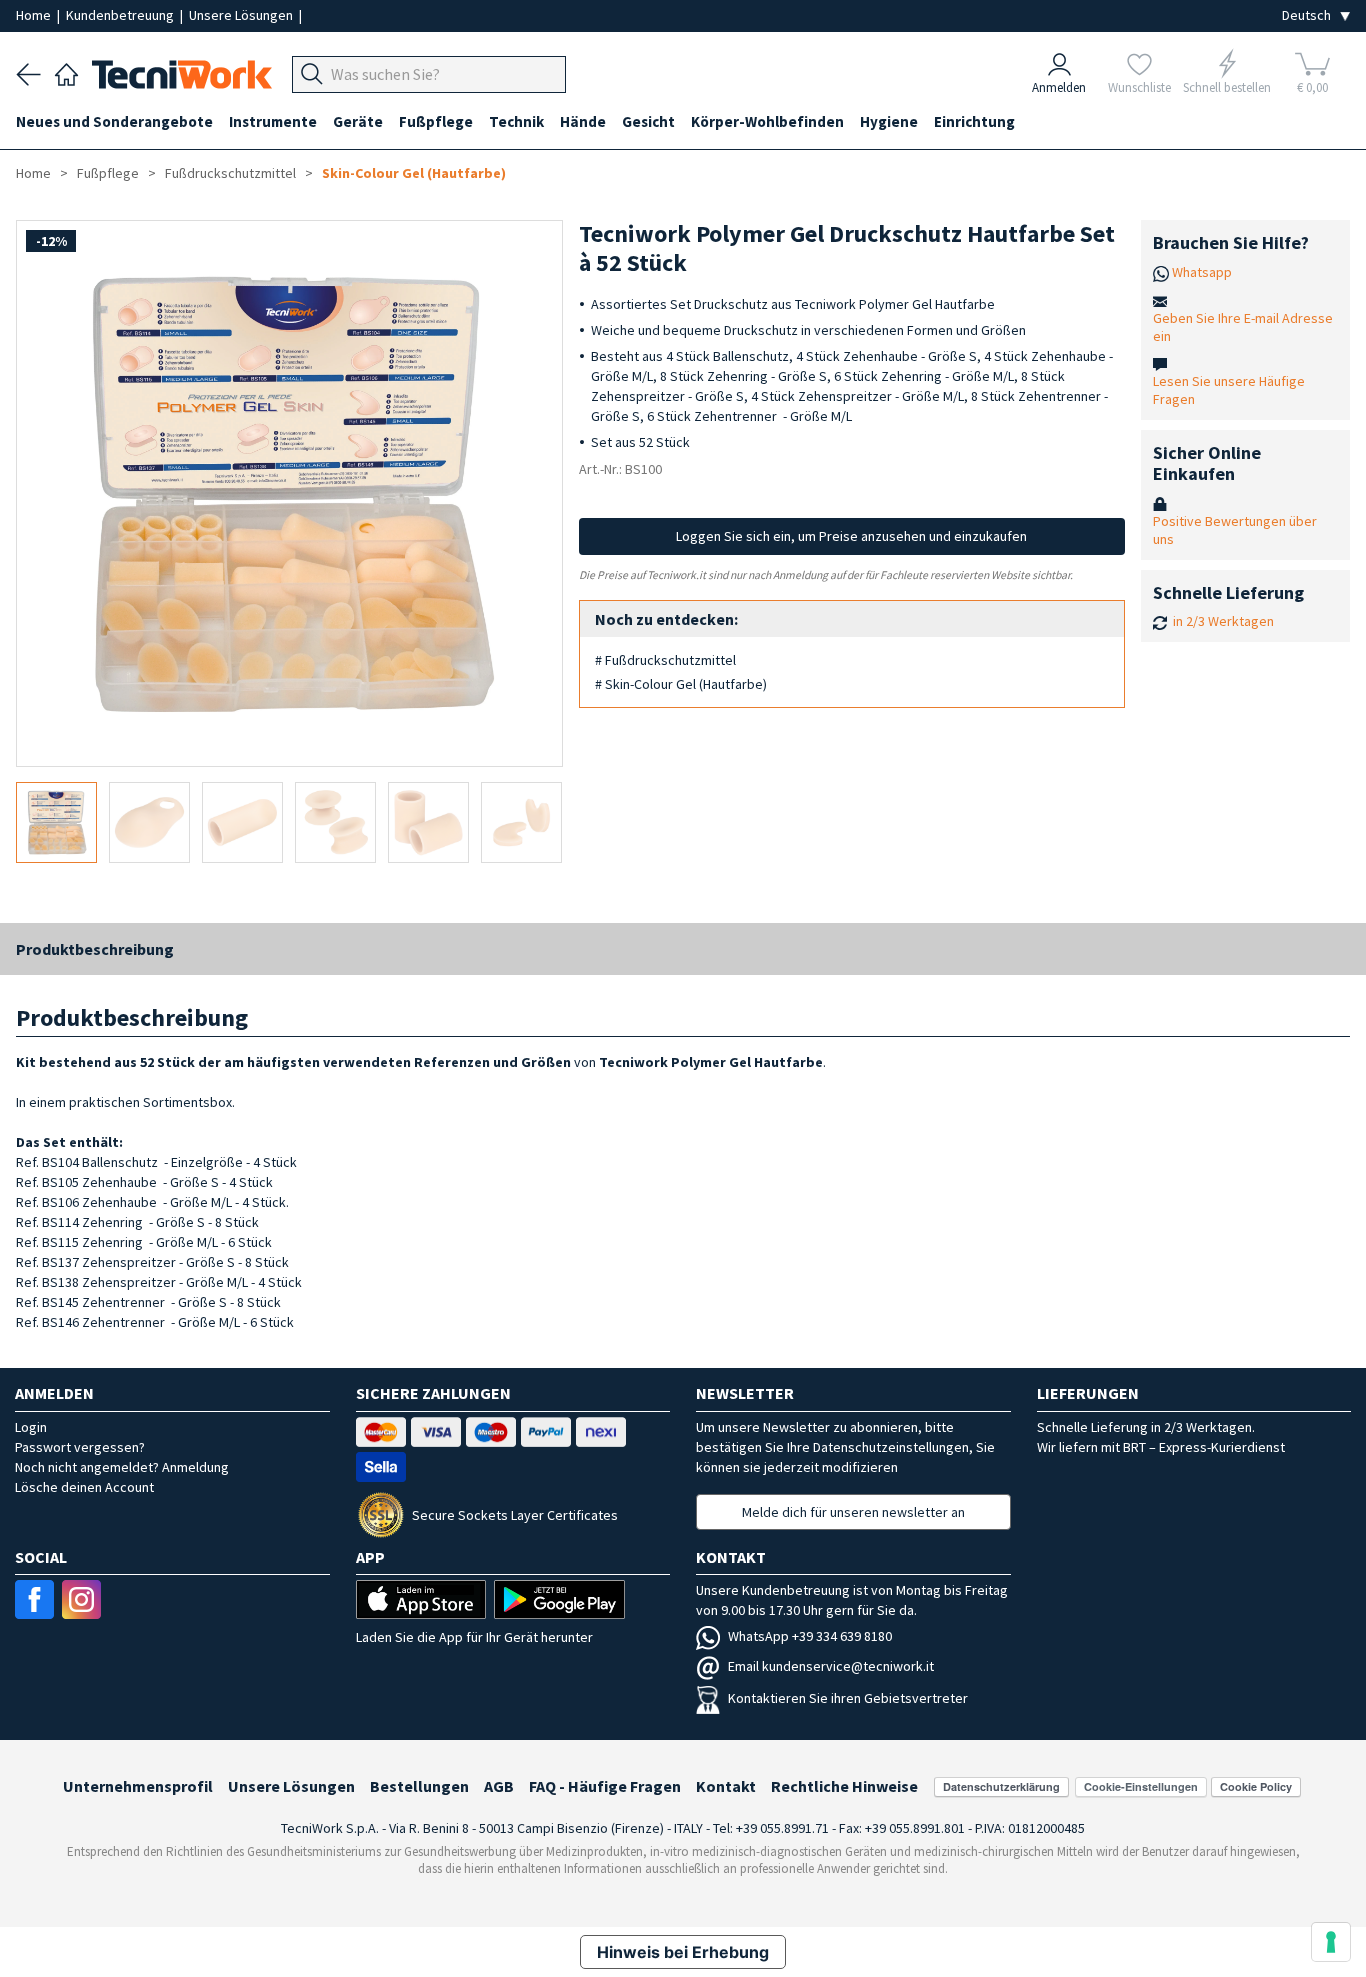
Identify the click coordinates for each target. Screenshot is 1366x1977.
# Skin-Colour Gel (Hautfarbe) (681, 684)
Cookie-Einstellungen (1141, 1786)
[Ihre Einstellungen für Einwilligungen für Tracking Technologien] (1331, 1942)
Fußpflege (108, 173)
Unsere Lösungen (242, 15)
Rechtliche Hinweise (844, 1786)
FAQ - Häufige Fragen (605, 1786)
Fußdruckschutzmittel (230, 173)
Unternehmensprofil (138, 1786)
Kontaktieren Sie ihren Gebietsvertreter (848, 1698)
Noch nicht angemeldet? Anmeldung (122, 1467)
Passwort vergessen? (80, 1447)
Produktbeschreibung (95, 949)
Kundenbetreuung (121, 15)
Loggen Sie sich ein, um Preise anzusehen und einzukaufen (851, 536)
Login (31, 1427)
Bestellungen (419, 1786)
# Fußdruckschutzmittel (665, 660)
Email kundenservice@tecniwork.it (831, 1666)
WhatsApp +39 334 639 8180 (810, 1636)
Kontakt (726, 1786)
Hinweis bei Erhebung (683, 1952)
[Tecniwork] (66, 72)
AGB (499, 1786)
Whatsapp (1202, 272)
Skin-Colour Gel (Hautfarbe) (414, 173)
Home (35, 15)
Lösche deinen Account (84, 1487)
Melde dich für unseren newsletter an (853, 1512)
